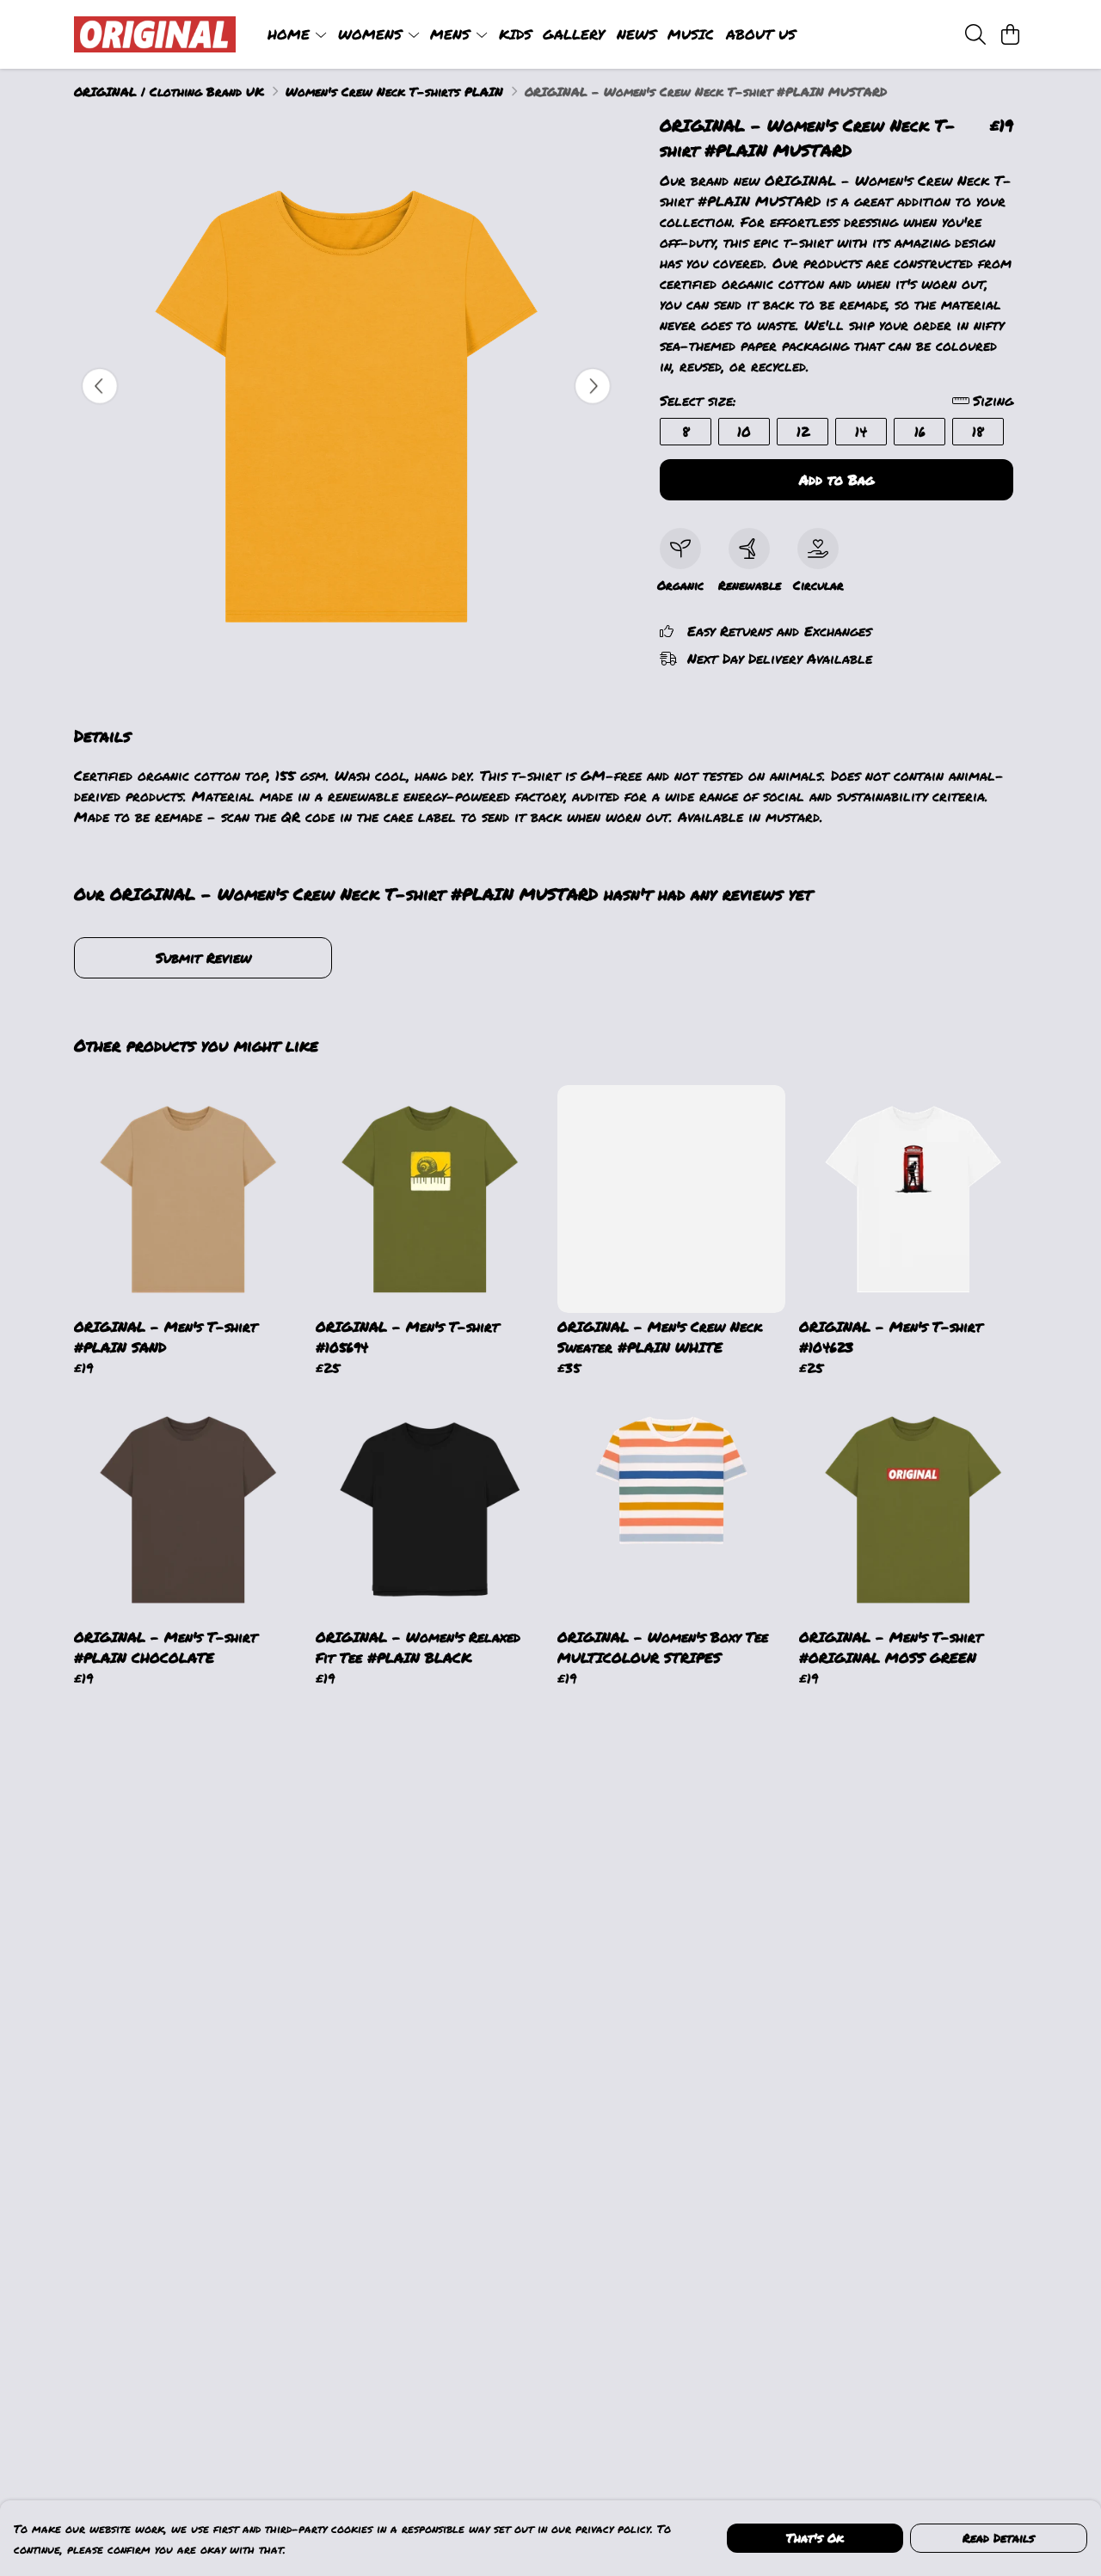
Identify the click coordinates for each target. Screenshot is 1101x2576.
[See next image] (593, 386)
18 (978, 431)
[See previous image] (100, 386)
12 (803, 431)
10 (744, 431)
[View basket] (1010, 34)
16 (920, 431)
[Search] (975, 34)
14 (861, 431)
